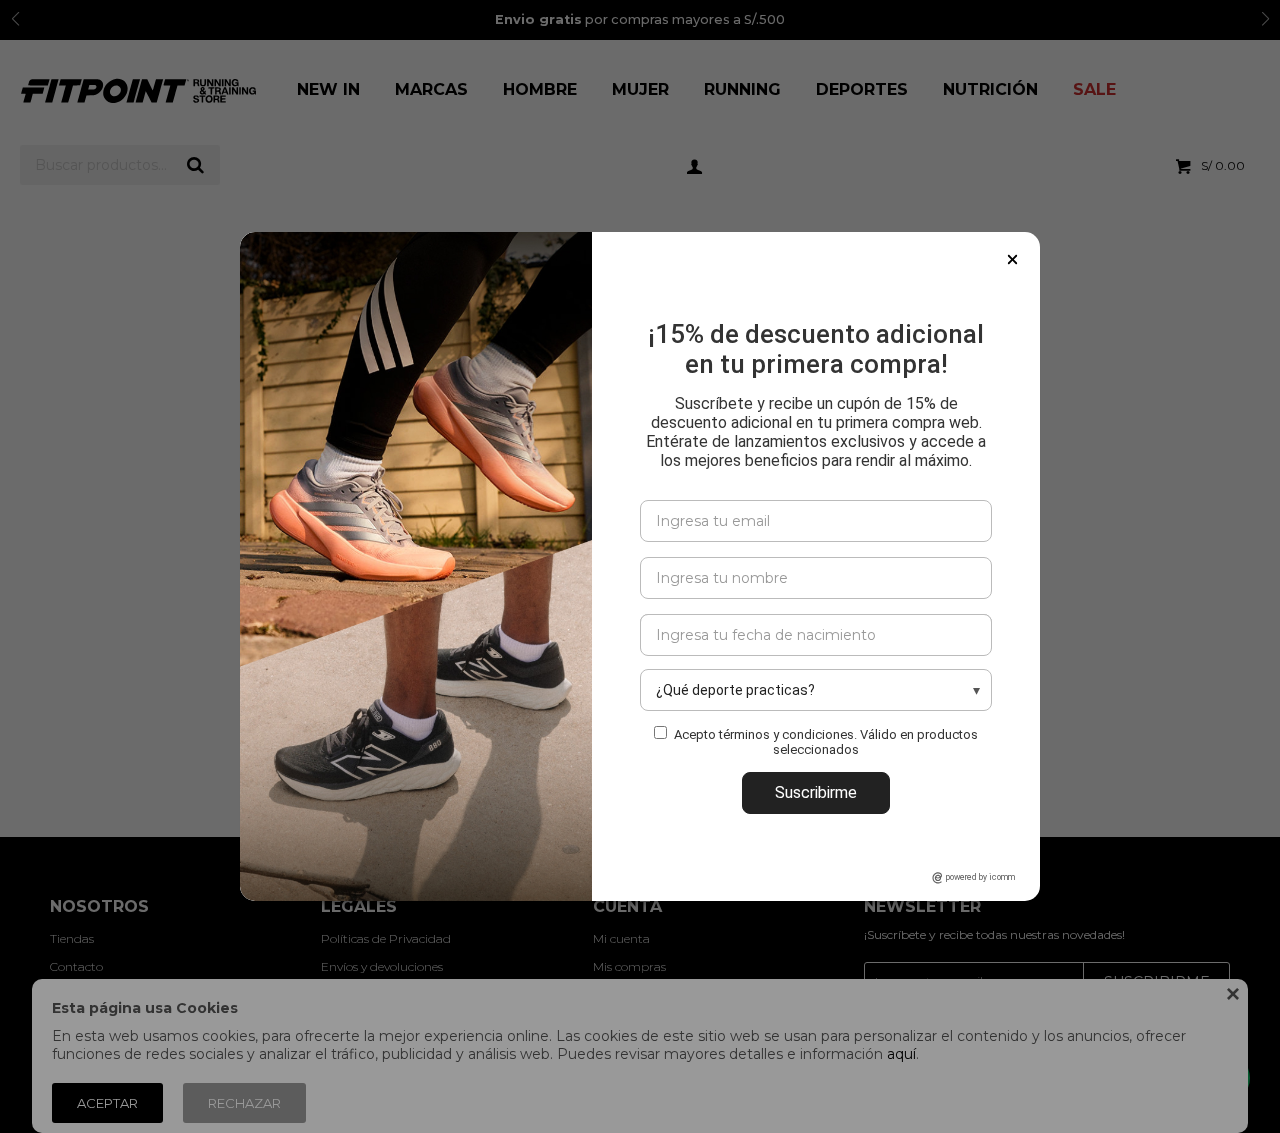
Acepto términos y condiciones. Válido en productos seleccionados (826, 742)
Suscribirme (816, 792)
